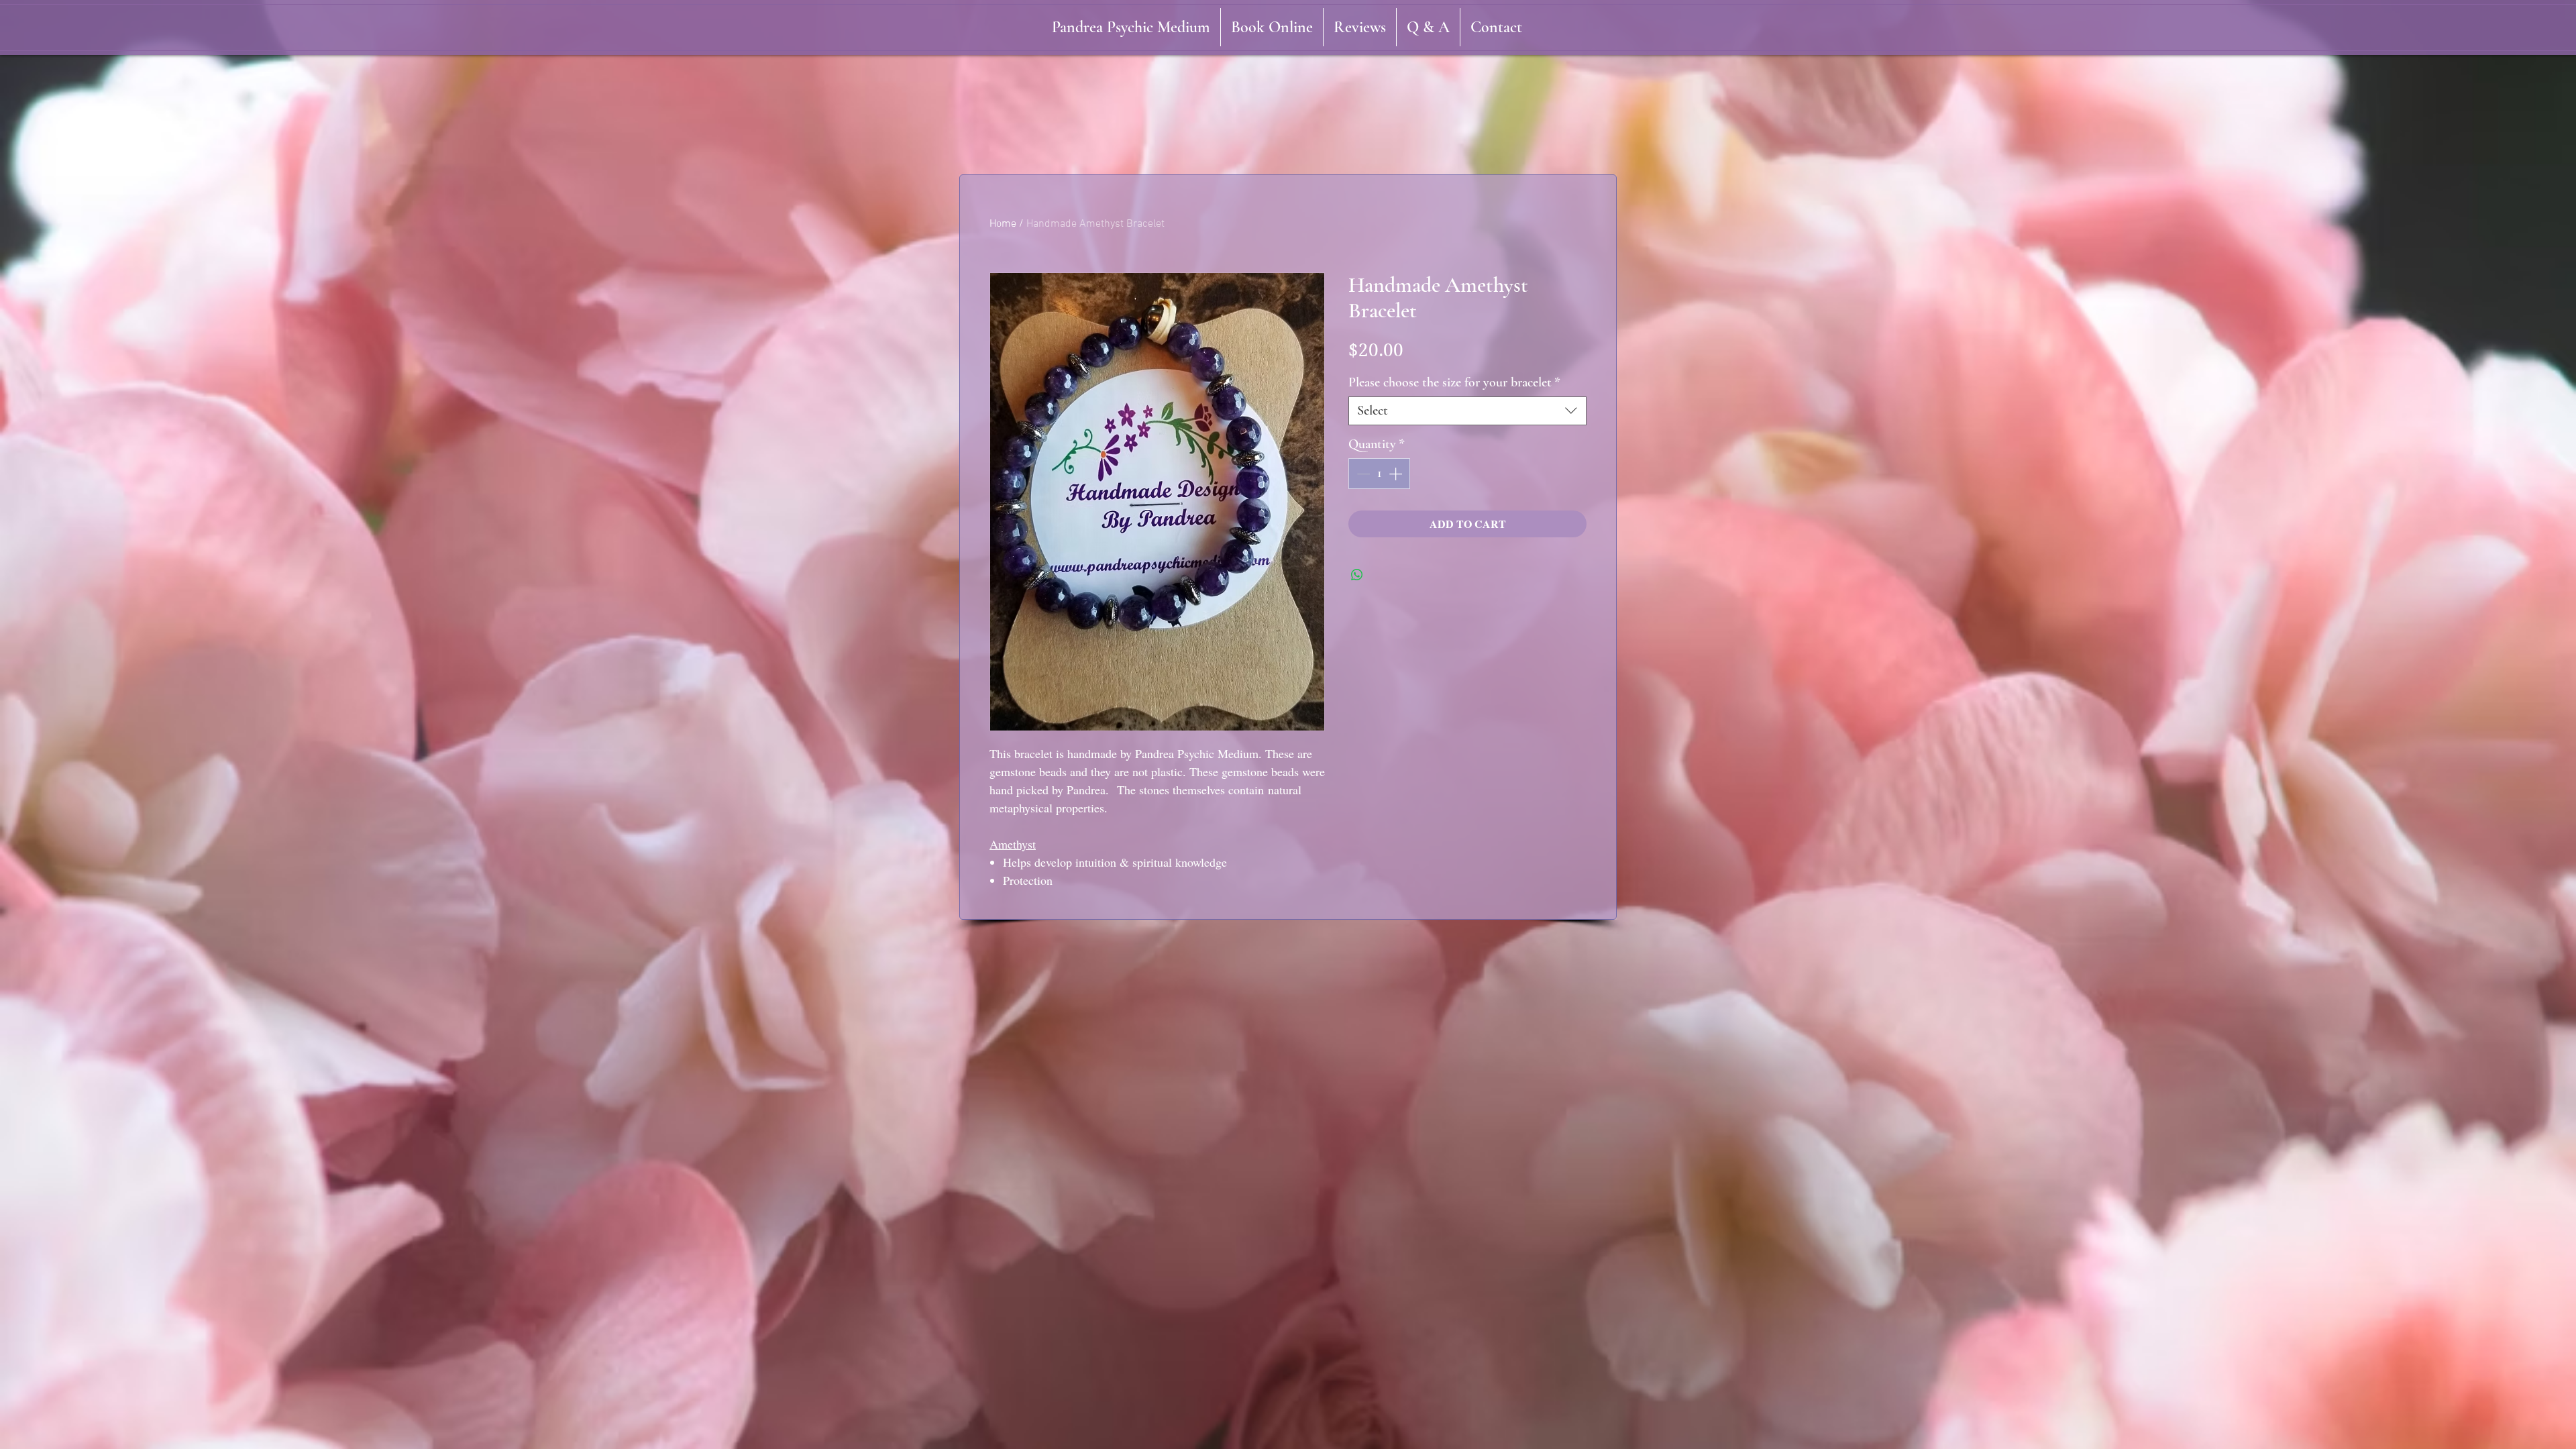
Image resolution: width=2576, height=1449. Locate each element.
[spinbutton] (1379, 474)
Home (1003, 224)
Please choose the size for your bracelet (1454, 382)
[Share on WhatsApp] (1357, 575)
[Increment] (1397, 474)
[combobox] (1467, 411)
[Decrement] (1362, 474)
